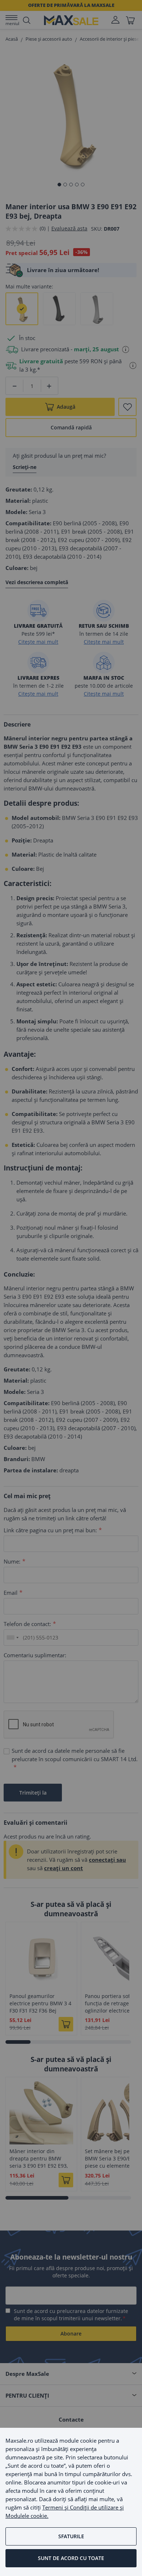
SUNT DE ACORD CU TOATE (71, 2558)
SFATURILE (71, 2536)
